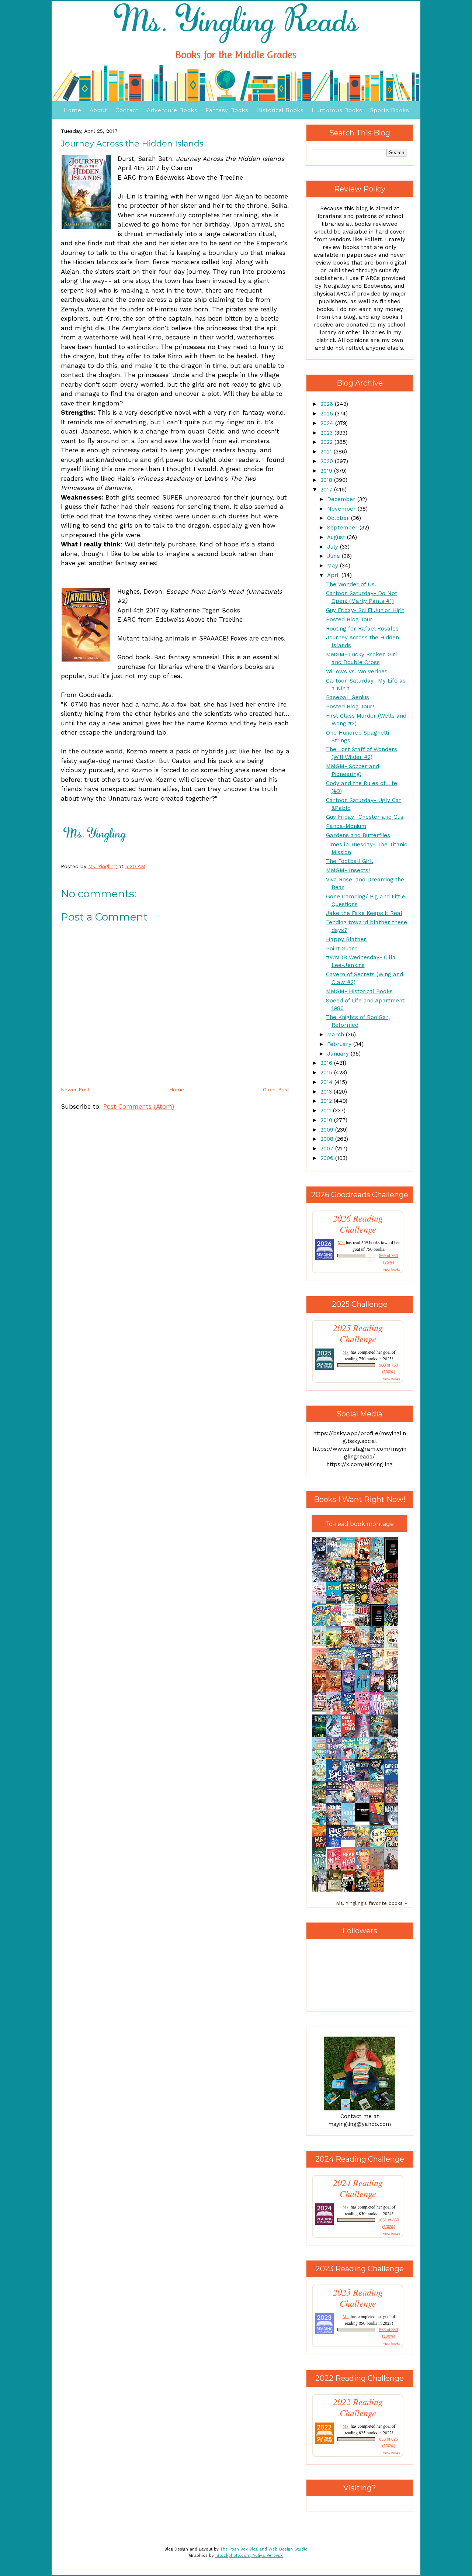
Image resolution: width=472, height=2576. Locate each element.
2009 (328, 1130)
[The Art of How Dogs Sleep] (350, 1838)
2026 (328, 404)
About (98, 110)
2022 (327, 442)
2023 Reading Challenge (358, 2298)
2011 (327, 1111)
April (334, 575)
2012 (327, 1101)
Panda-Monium (346, 826)
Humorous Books (337, 110)
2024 (328, 423)
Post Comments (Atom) (139, 1106)
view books (392, 1269)
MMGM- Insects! (348, 870)
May (334, 566)
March (336, 1035)
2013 (327, 1092)
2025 (328, 414)
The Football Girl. (350, 861)
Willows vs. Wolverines (357, 671)
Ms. (341, 1242)
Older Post (276, 1090)
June (334, 556)
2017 (327, 490)
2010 (327, 1120)
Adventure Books (172, 110)
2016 (327, 1063)
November (342, 509)
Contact (127, 110)
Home (72, 110)
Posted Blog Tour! (350, 707)
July (334, 547)
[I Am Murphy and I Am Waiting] (321, 1647)
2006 (328, 1158)
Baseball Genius (348, 697)
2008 (328, 1139)
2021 (327, 452)
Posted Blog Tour (349, 619)
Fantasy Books (227, 110)
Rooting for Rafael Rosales (362, 629)
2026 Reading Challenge (358, 1224)
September (343, 528)
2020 (328, 461)
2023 (327, 433)
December (342, 499)
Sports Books (390, 110)
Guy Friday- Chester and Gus (365, 817)
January (339, 1054)
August (337, 537)
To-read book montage (360, 1524)
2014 (327, 1082)
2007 (328, 1149)
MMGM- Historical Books (359, 991)
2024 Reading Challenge (358, 2188)
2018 (327, 480)
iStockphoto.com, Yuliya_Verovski (249, 2556)
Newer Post (75, 1090)
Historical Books (280, 110)
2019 (327, 471)
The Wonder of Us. (351, 584)
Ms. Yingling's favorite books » (372, 1903)
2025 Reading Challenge (358, 1333)
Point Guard (342, 949)
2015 (327, 1073)
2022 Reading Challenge (358, 2407)
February (340, 1044)
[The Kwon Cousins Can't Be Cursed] (364, 1820)
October (339, 518)
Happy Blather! (347, 939)
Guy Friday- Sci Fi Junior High (365, 610)
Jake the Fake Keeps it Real (364, 913)
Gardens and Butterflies (358, 835)
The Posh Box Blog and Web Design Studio (264, 2549)
